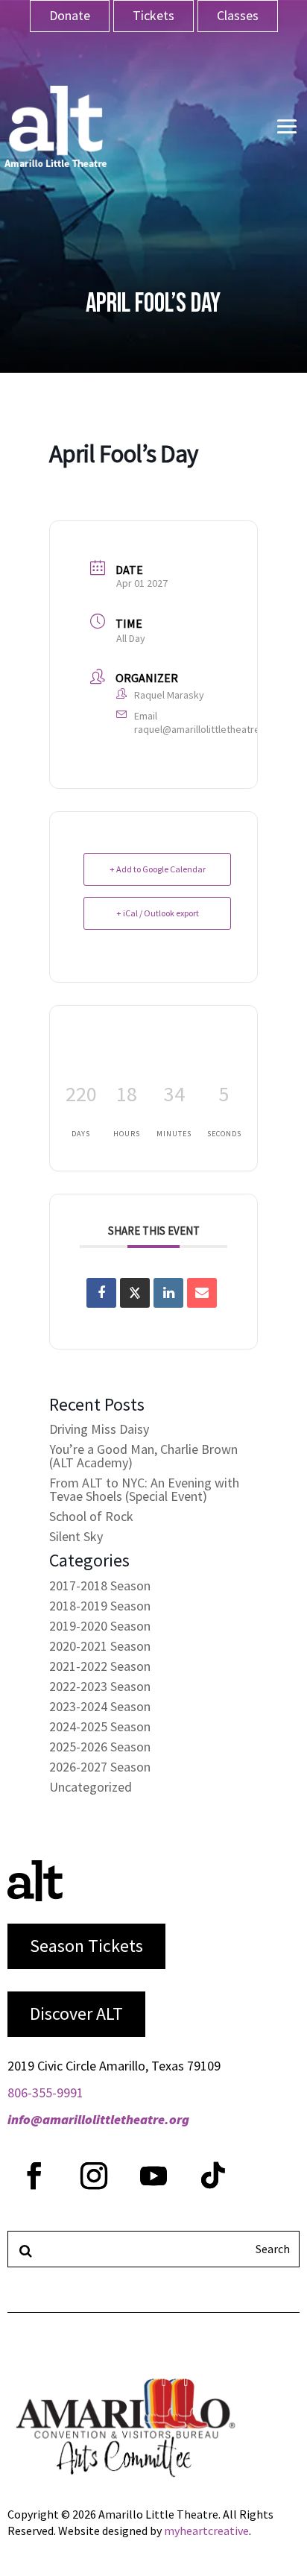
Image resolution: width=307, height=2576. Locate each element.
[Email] (202, 1293)
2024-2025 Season (100, 1726)
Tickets (153, 15)
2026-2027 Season (100, 1767)
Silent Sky (76, 1536)
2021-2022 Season (100, 1666)
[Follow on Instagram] (94, 2176)
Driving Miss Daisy (99, 1429)
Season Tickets (86, 1946)
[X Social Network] (135, 1293)
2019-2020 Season (100, 1626)
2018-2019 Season (100, 1606)
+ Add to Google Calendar (158, 869)
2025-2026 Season (100, 1747)
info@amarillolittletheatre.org (98, 2119)
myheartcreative (206, 2531)
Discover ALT (76, 2013)
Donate (70, 15)
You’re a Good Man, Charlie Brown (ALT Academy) (143, 1456)
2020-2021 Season (100, 1646)
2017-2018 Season (100, 1585)
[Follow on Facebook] (34, 2176)
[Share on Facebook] (101, 1293)
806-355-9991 (45, 2092)
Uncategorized (91, 1787)
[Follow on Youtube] (153, 2176)
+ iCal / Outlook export (158, 913)
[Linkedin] (168, 1293)
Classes (238, 15)
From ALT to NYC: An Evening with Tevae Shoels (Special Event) (144, 1489)
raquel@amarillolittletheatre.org (206, 729)
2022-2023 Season (100, 1686)
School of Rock (91, 1516)
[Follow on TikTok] (213, 2176)
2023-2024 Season (100, 1706)
